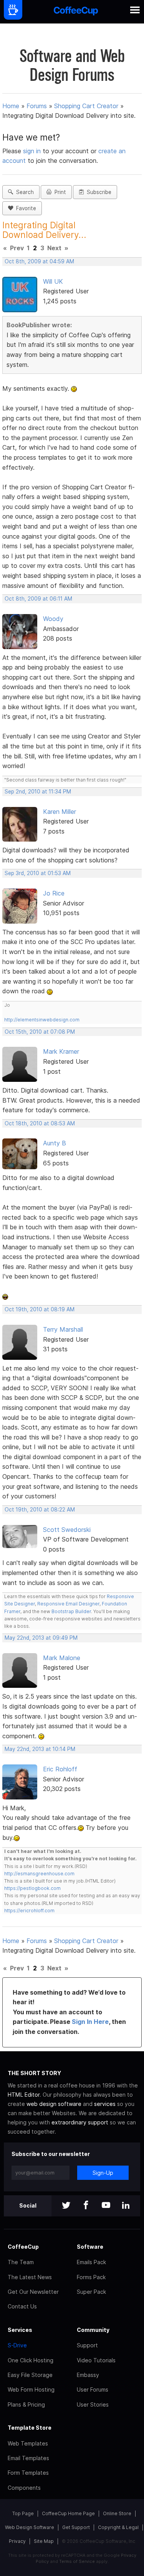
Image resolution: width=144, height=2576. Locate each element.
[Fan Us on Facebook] (86, 2206)
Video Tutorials (96, 2360)
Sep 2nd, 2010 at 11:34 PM (38, 792)
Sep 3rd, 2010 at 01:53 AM (38, 873)
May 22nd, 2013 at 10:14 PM (40, 1749)
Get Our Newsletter (33, 2292)
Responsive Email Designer (68, 1604)
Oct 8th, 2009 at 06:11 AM (38, 599)
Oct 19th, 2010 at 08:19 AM (40, 1309)
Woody (53, 619)
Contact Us (22, 2306)
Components (24, 2488)
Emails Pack (91, 2262)
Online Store (117, 2513)
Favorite (25, 208)
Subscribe (98, 192)
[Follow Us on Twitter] (66, 2206)
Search (23, 192)
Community (93, 2330)
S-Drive (17, 2345)
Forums (37, 106)
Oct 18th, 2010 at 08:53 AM (40, 1123)
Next (54, 248)
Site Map (44, 2541)
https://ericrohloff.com (29, 1911)
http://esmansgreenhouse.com (39, 1874)
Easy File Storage (30, 2375)
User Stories (93, 2404)
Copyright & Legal (118, 2527)
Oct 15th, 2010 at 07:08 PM (40, 1032)
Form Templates (28, 2473)
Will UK (53, 281)
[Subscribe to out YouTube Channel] (106, 2206)
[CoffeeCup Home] (76, 12)
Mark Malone (62, 1658)
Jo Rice (54, 893)
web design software (54, 2104)
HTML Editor (24, 2095)
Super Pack (91, 2292)
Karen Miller (60, 812)
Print (59, 192)
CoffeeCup (23, 2247)
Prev (17, 248)
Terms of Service (77, 2561)
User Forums (93, 2389)
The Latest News (30, 2277)
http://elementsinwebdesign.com (42, 1020)
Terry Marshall (63, 1329)
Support (87, 2345)
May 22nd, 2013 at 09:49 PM (41, 1638)
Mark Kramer (61, 1051)
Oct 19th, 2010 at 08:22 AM (40, 1510)
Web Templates (28, 2443)
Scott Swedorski (67, 1530)
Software (90, 2247)
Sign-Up (103, 2173)
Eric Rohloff (60, 1769)
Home (11, 106)
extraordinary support (80, 2122)
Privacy (17, 2541)
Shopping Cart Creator (86, 106)
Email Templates (28, 2458)
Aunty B (55, 1143)
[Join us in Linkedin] (126, 2206)
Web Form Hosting (31, 2389)
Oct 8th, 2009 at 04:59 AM (39, 261)
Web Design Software (30, 2527)
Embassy (88, 2375)
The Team (21, 2262)
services (105, 2104)
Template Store (30, 2428)
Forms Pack (91, 2277)
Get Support (76, 2527)
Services (20, 2330)
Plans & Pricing (26, 2404)
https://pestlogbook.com (32, 1888)
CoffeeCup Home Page (68, 2513)
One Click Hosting (31, 2360)
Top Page (23, 2513)
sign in (33, 151)
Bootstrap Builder (71, 1611)
